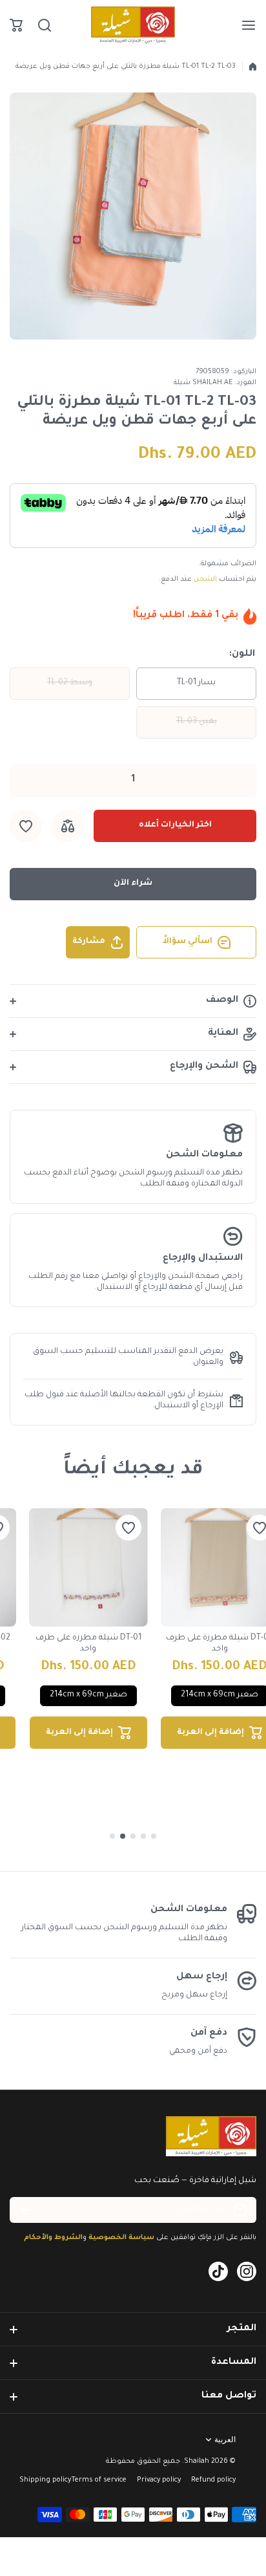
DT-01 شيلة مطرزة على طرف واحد (88, 1644)
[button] (16, 25)
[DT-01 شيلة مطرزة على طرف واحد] (88, 1568)
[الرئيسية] (253, 67)
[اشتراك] (26, 2210)
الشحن (205, 579)
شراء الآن (133, 883)
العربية (225, 2440)
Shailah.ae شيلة (203, 383)
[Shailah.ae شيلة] (133, 25)
